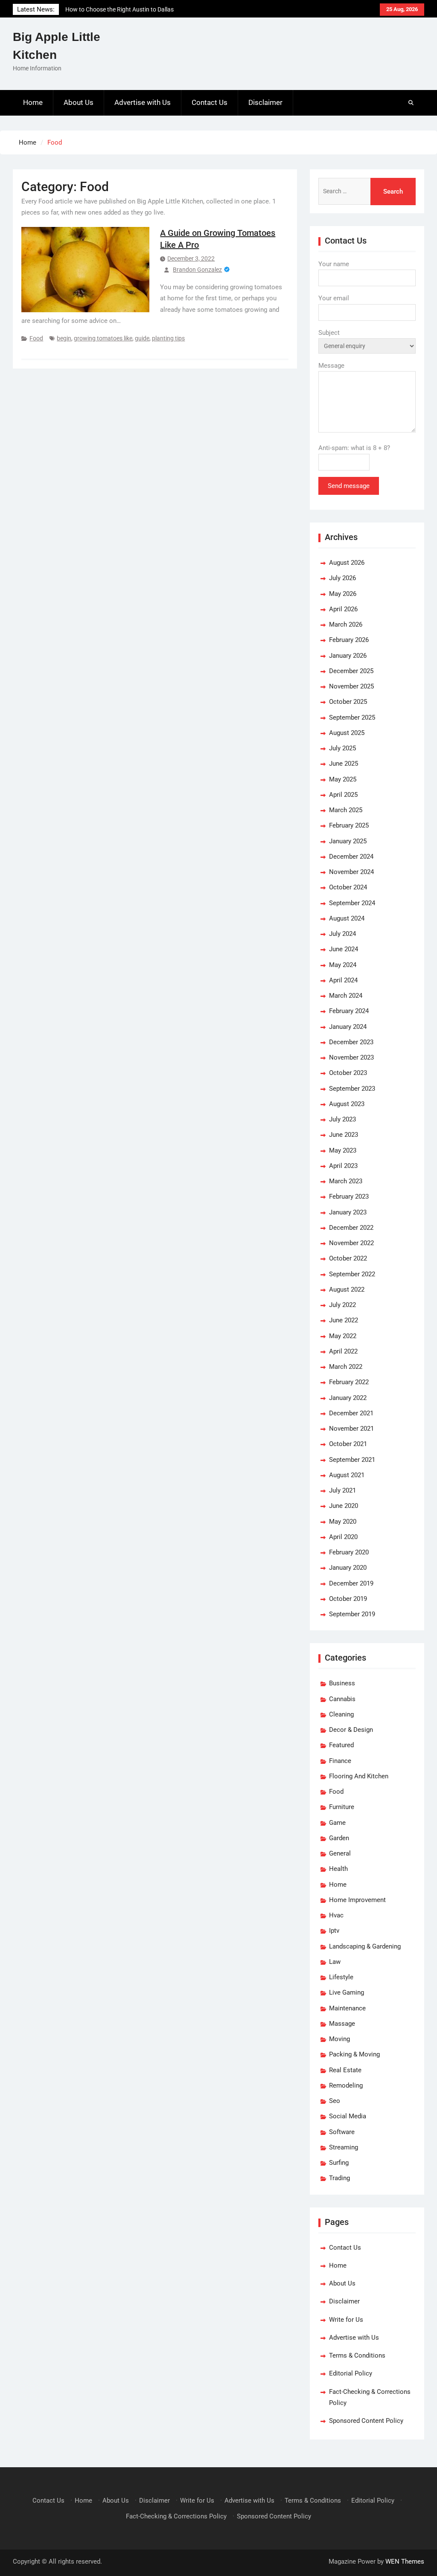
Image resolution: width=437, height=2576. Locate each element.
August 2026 (347, 563)
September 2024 (352, 903)
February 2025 (349, 825)
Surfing (339, 2163)
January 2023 (348, 1212)
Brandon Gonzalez (197, 270)
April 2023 (343, 1166)
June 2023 (344, 1135)
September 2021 (352, 1460)
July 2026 (342, 578)
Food (36, 338)
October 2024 (348, 887)
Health (338, 1869)
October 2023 (348, 1073)
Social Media (348, 2116)
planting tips (168, 338)
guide (142, 338)
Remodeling (346, 2085)
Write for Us (346, 2320)
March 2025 (346, 810)
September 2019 (352, 1614)
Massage (342, 2024)
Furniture (342, 1807)
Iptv (334, 1931)
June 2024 (344, 949)
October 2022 (348, 1258)
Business (342, 1683)
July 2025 (342, 748)
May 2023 (343, 1150)
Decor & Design (351, 1730)
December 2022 (351, 1228)
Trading (339, 2178)
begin (64, 338)
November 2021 (351, 1429)
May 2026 (343, 594)
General (340, 1853)
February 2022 (349, 1382)
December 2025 (351, 671)
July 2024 (342, 934)
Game (337, 1823)
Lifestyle (341, 1977)
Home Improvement (357, 1900)
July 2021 (342, 1490)
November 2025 (351, 686)
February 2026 (349, 640)
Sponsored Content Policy (366, 2421)
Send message (349, 486)
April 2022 (343, 1351)
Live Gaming (347, 1992)
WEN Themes (405, 2561)
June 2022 (344, 1320)
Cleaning (341, 1714)
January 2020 (348, 1568)
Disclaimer (265, 102)
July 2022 (342, 1305)
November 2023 (351, 1057)
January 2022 (348, 1398)
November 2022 (351, 1243)
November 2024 (351, 872)
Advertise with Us (143, 102)
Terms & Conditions (357, 2355)
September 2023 (352, 1089)
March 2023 (346, 1181)
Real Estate (345, 2070)
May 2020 (343, 1522)
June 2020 (344, 1506)
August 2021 (347, 1475)
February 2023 (349, 1197)
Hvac (336, 1915)
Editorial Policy (351, 2373)
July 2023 (342, 1119)
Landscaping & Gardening (365, 1946)
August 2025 (347, 733)
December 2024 (351, 857)
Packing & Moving (354, 2054)
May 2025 (343, 779)
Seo (335, 2101)
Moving (339, 2039)
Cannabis (342, 1699)
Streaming (344, 2147)
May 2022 (343, 1336)
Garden (339, 1838)
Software (342, 2132)
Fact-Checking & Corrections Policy (176, 2516)
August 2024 (347, 918)
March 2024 (346, 996)
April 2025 (343, 795)
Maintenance (347, 2008)
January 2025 (348, 841)
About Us (79, 102)
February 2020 (349, 1552)
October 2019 (348, 1599)
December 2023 (351, 1042)
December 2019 (351, 1583)
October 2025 (348, 702)
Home (33, 102)
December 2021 (351, 1413)
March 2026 (346, 624)
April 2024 (343, 980)
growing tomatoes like (103, 338)
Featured (341, 1745)
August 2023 (347, 1104)
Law (335, 1962)
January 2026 (348, 656)
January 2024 (348, 1027)
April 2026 (343, 609)
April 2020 (343, 1537)
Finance (340, 1761)
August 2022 (347, 1289)
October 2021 (348, 1444)
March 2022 (346, 1367)
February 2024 (349, 1011)
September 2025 (352, 717)
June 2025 (344, 764)
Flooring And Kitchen (359, 1776)
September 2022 (352, 1274)
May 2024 (343, 965)
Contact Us (210, 102)
